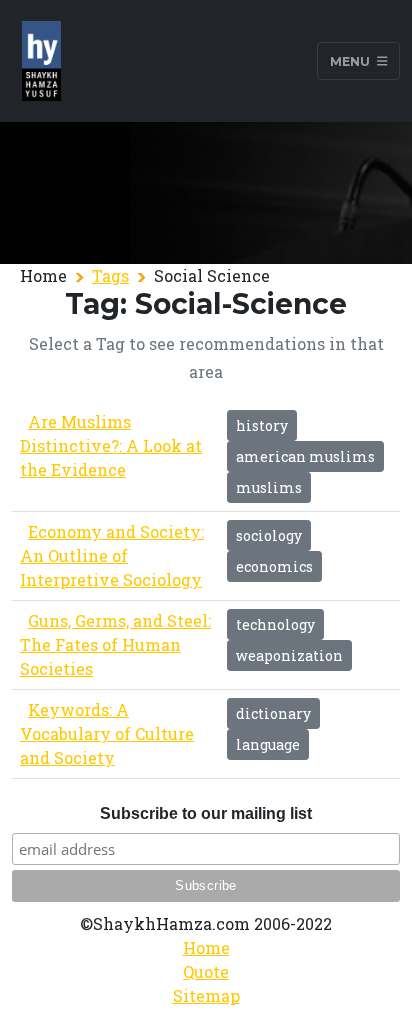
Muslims (269, 487)
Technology (275, 624)
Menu (351, 60)
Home (206, 947)
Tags (110, 275)
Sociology (269, 535)
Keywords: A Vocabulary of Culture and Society (107, 733)
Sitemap (206, 995)
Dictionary (273, 713)
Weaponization (289, 655)
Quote (206, 971)
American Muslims (305, 456)
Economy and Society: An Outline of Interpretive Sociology (112, 555)
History (262, 425)
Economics (274, 566)
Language (268, 744)
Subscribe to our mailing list (206, 813)
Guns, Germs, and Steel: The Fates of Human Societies (115, 644)
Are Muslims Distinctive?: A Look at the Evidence (111, 445)
